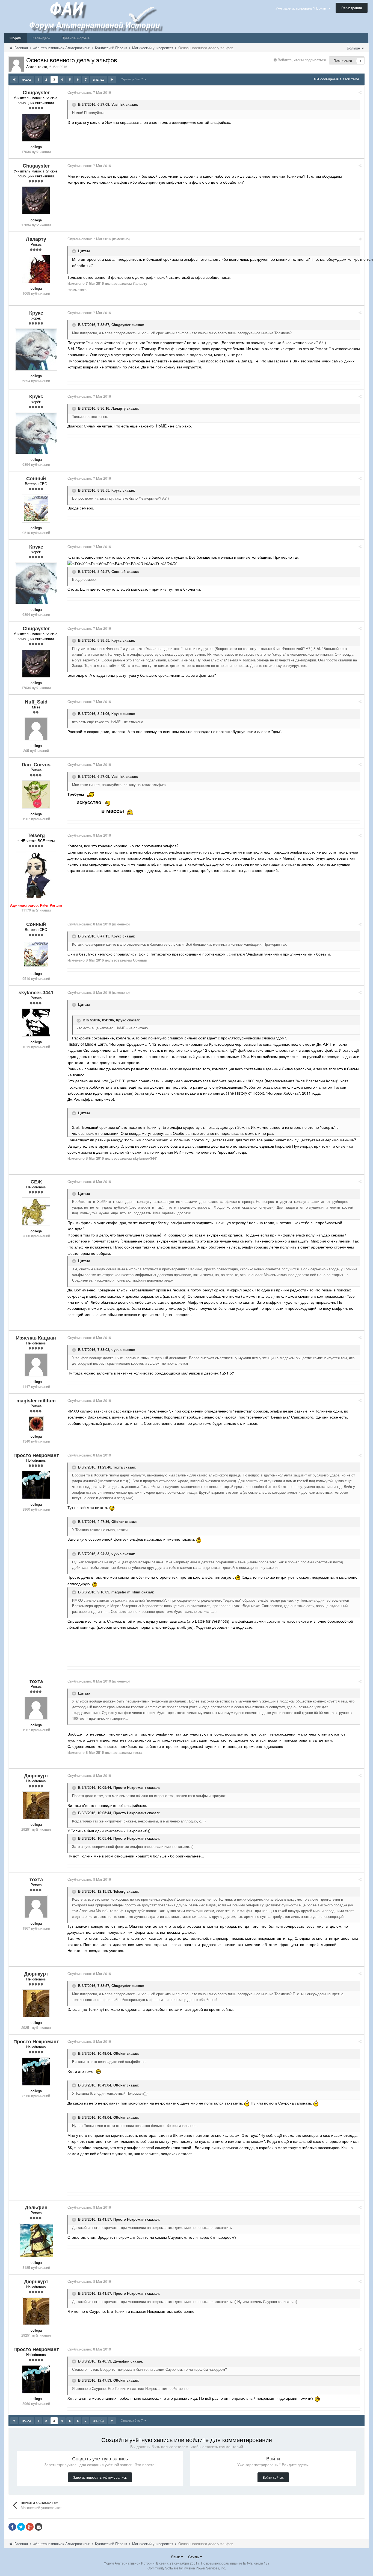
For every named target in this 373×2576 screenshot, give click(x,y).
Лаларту (119, 408)
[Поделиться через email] (39, 2527)
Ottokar (118, 1521)
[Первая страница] (14, 80)
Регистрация (352, 8)
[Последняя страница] (112, 80)
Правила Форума (76, 38)
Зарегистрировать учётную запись (100, 2477)
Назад (26, 80)
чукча (116, 1349)
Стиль (194, 2557)
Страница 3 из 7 (133, 79)
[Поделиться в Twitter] (21, 2527)
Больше (354, 48)
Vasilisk (118, 104)
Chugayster (121, 325)
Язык (176, 2557)
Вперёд (99, 80)
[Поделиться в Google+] (30, 2527)
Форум (16, 38)
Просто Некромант (130, 1788)
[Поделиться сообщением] (360, 92)
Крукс (116, 490)
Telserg (119, 1891)
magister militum (126, 1592)
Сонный (119, 571)
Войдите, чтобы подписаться (302, 60)
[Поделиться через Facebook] (12, 2527)
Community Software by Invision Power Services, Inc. (187, 2568)
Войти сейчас (273, 2477)
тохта (118, 1467)
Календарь (42, 38)
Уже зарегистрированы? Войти (302, 8)
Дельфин (121, 2361)
